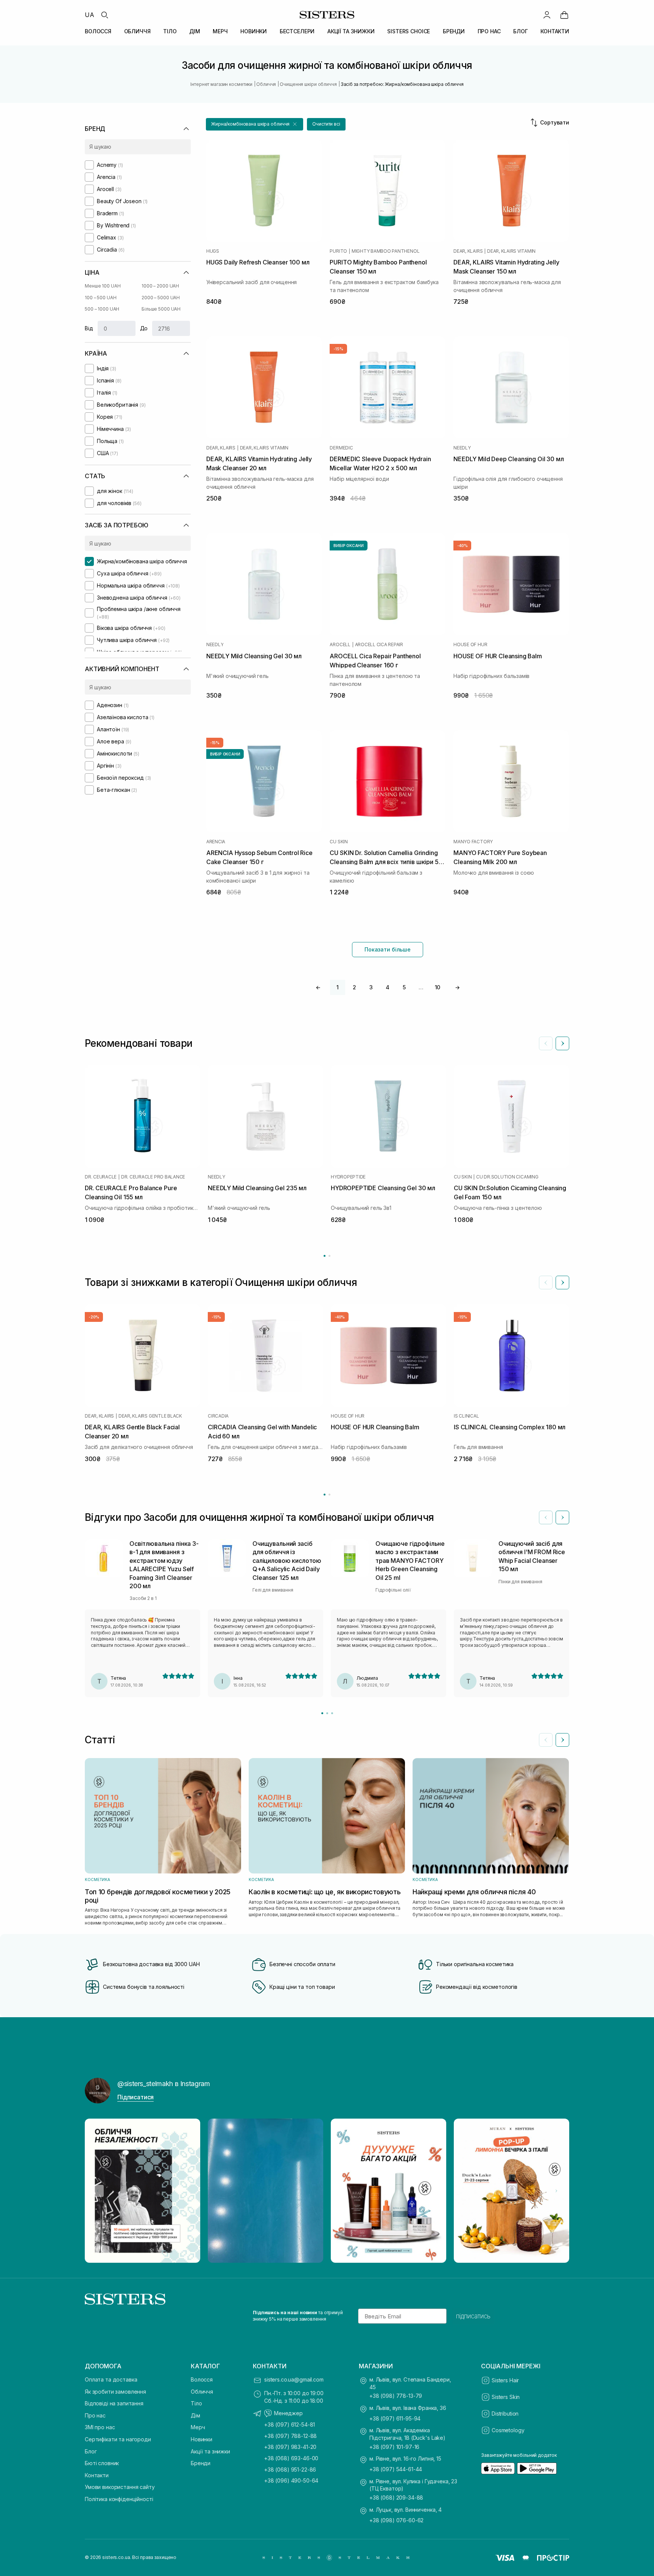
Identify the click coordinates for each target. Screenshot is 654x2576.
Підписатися (135, 2097)
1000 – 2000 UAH (160, 286)
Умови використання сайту (120, 2487)
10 (438, 987)
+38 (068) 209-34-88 (396, 2497)
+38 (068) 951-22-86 (290, 2470)
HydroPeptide (348, 1177)
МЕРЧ (220, 31)
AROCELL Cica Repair (379, 645)
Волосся (202, 2379)
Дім (195, 2415)
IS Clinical (466, 1416)
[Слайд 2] (327, 1713)
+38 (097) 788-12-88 (290, 2436)
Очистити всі (326, 124)
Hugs (213, 251)
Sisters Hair (505, 2380)
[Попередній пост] (98, 2191)
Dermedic (341, 448)
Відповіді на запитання (114, 2403)
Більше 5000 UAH (161, 309)
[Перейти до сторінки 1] (325, 1256)
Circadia (218, 1416)
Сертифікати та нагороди (118, 2439)
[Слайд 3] (332, 1713)
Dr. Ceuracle (101, 1177)
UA (90, 15)
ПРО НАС (489, 31)
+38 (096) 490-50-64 (291, 2480)
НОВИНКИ (254, 31)
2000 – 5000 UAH (161, 298)
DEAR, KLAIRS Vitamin (511, 251)
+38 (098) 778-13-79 (396, 2396)
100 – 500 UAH (100, 298)
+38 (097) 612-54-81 (290, 2424)
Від (89, 328)
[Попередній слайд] (546, 1043)
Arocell (340, 645)
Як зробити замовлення (115, 2392)
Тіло (196, 2403)
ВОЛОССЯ (98, 31)
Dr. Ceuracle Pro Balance (153, 1177)
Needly (462, 448)
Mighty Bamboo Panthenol (385, 251)
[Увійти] (547, 15)
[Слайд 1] (322, 1713)
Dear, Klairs (468, 251)
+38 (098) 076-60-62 (396, 2520)
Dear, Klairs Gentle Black (150, 1416)
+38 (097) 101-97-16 (394, 2447)
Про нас (95, 2415)
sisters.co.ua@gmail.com (294, 2379)
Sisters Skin (506, 2397)
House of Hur (470, 645)
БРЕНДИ (454, 31)
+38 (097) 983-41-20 (290, 2447)
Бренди (201, 2463)
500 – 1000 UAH (102, 309)
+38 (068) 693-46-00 (291, 2458)
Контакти (97, 2475)
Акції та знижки (210, 2451)
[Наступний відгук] (562, 1517)
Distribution (505, 2414)
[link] (564, 15)
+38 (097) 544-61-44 (396, 2469)
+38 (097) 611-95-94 (395, 2418)
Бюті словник (102, 2463)
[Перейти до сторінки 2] (329, 1256)
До (144, 328)
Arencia (216, 842)
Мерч (198, 2427)
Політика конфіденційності (119, 2499)
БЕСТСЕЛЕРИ (297, 31)
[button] (255, 124)
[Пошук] (104, 15)
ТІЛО (170, 31)
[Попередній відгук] (546, 1517)
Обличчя (202, 2392)
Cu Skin (339, 842)
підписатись (473, 2316)
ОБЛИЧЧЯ (137, 31)
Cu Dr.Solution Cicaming (507, 1177)
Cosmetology (508, 2430)
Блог (91, 2451)
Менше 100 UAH (103, 286)
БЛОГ (520, 31)
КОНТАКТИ (555, 31)
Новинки (202, 2439)
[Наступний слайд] (562, 1043)
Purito (338, 251)
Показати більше (388, 949)
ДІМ (195, 31)
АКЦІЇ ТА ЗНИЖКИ (351, 31)
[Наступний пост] (556, 2191)
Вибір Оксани (349, 546)
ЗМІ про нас (100, 2427)
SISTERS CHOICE (409, 31)
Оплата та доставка (111, 2379)
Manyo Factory (473, 842)
